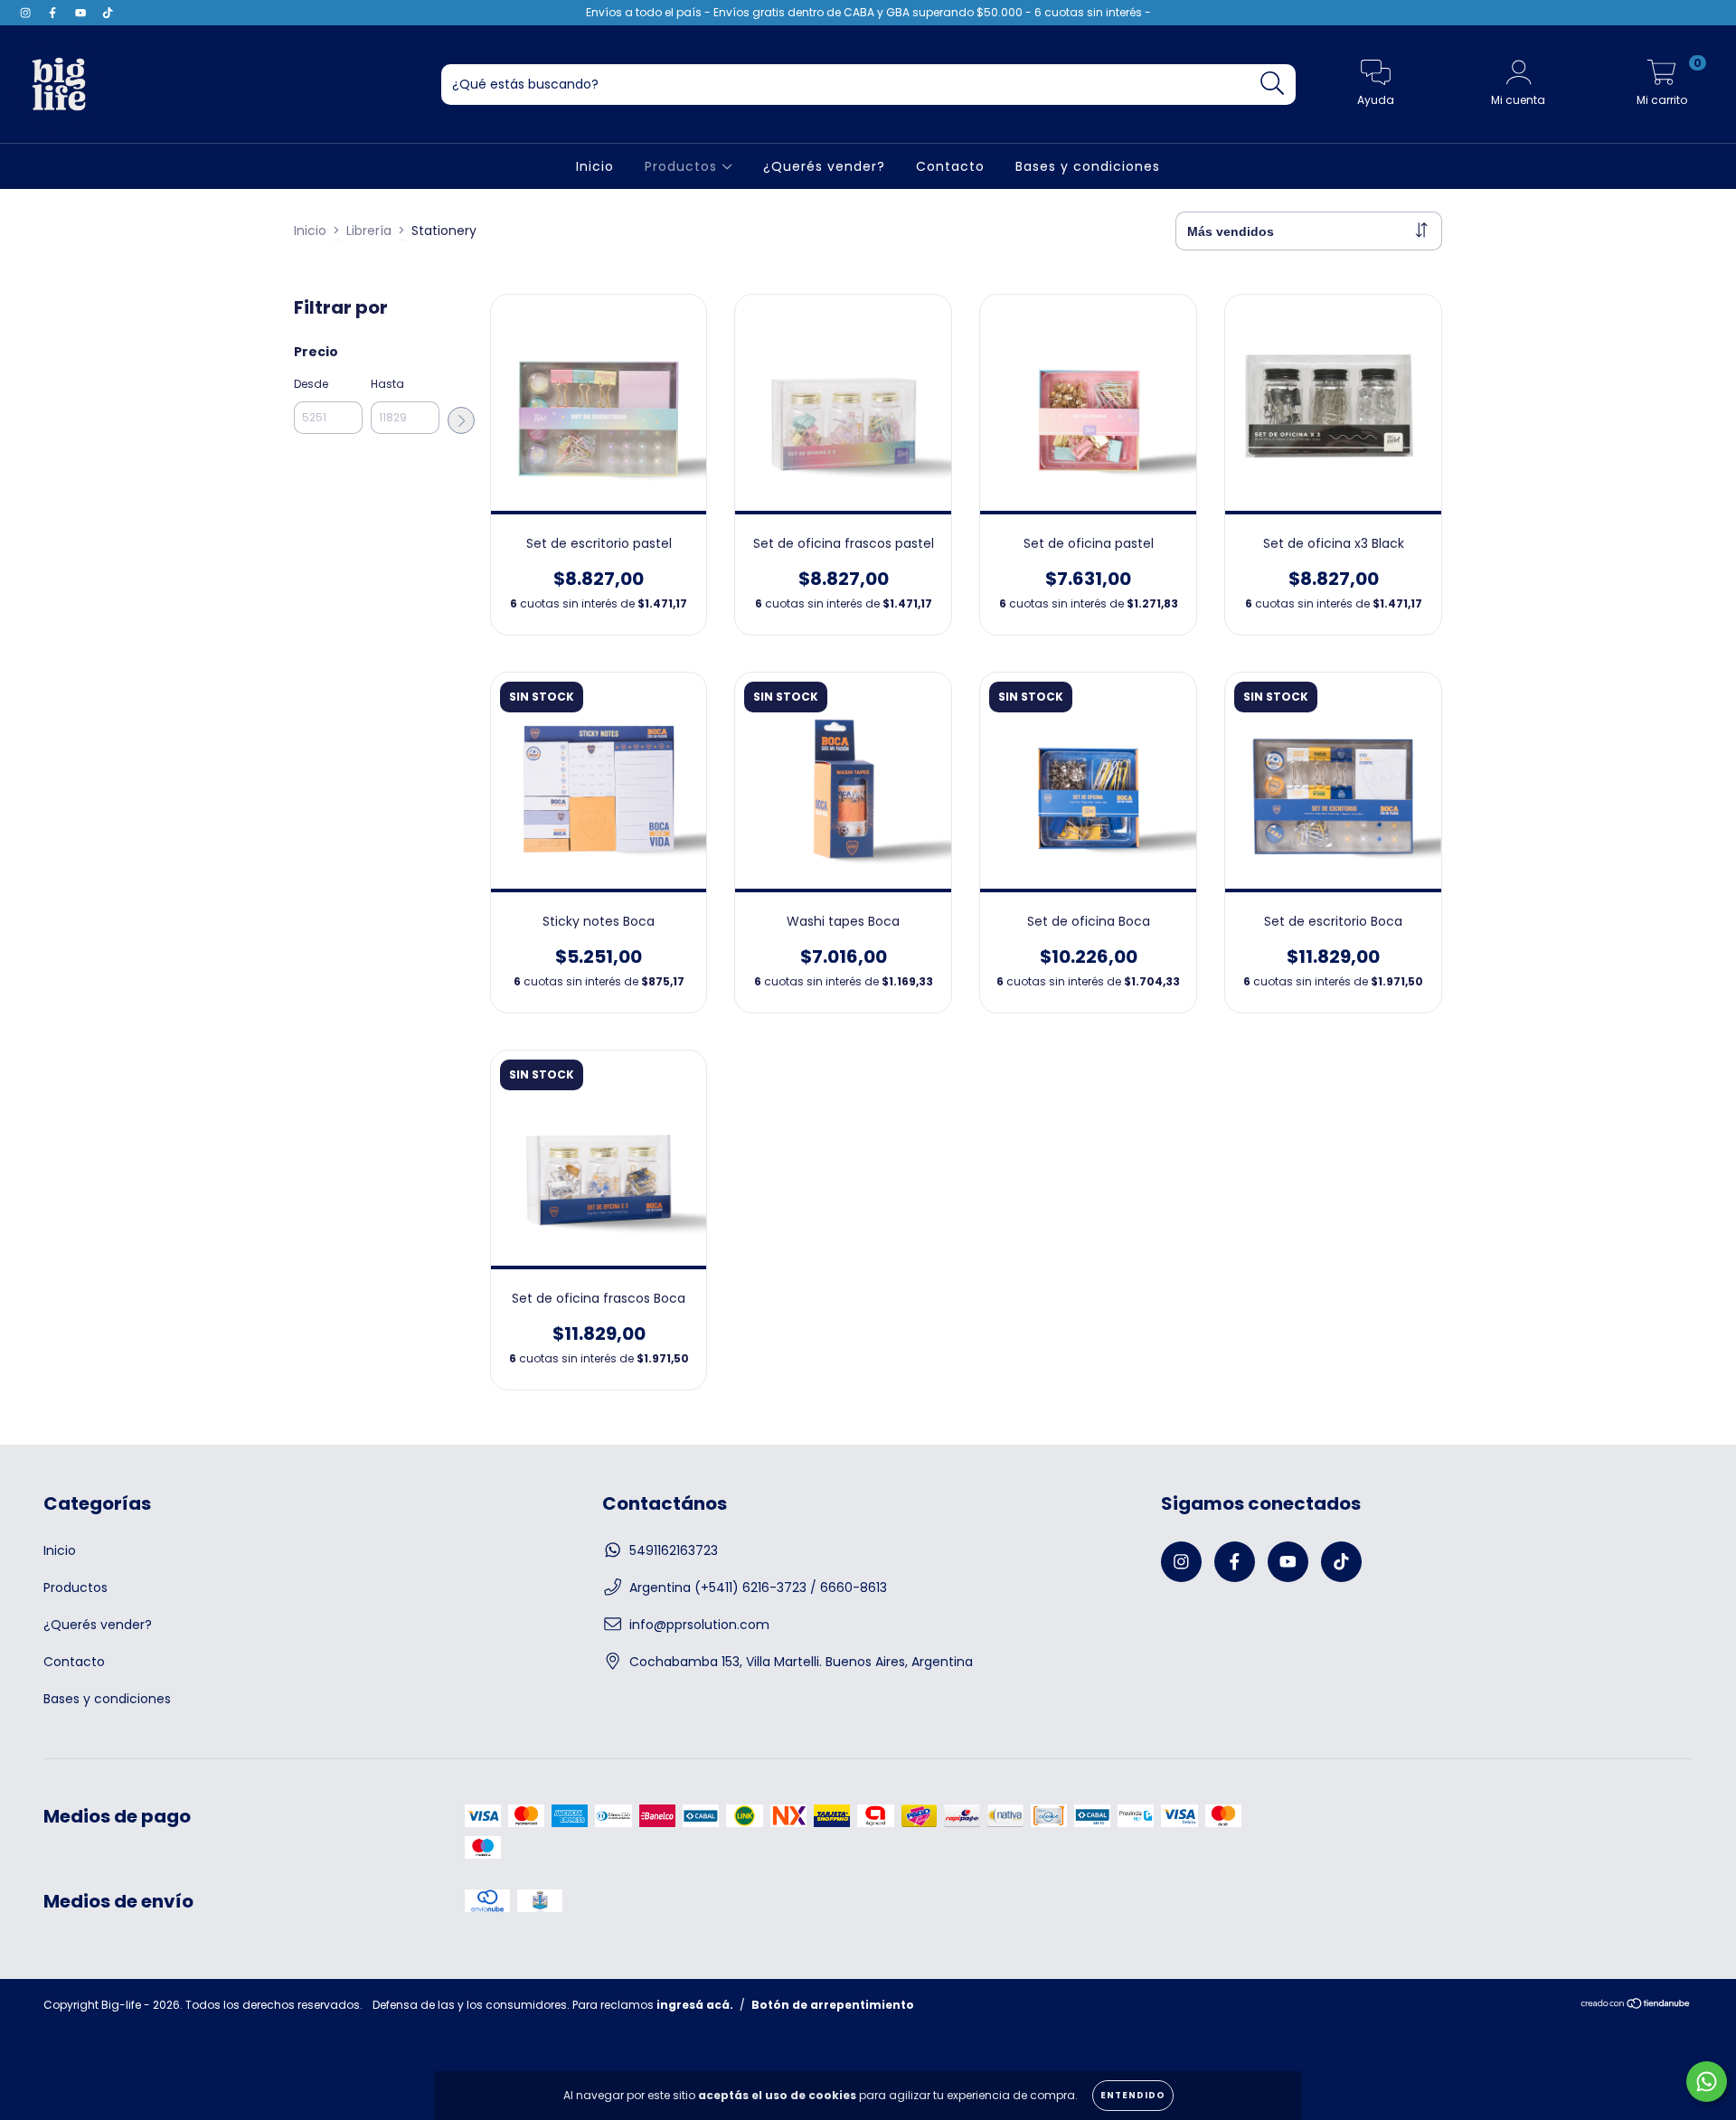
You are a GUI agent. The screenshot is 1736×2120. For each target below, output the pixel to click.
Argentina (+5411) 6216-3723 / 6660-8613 (758, 1588)
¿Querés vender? (824, 166)
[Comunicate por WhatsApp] (1707, 2082)
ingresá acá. (695, 2005)
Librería (369, 231)
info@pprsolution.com (699, 1625)
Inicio (595, 166)
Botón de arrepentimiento (833, 2005)
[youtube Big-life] (82, 13)
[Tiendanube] (1636, 2006)
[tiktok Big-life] (108, 13)
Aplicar (461, 420)
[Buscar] (1273, 84)
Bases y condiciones (1088, 166)
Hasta (387, 384)
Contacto (950, 166)
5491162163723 (674, 1550)
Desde (311, 384)
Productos (683, 166)
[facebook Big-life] (54, 13)
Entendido (1133, 2095)
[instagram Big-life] (27, 13)
